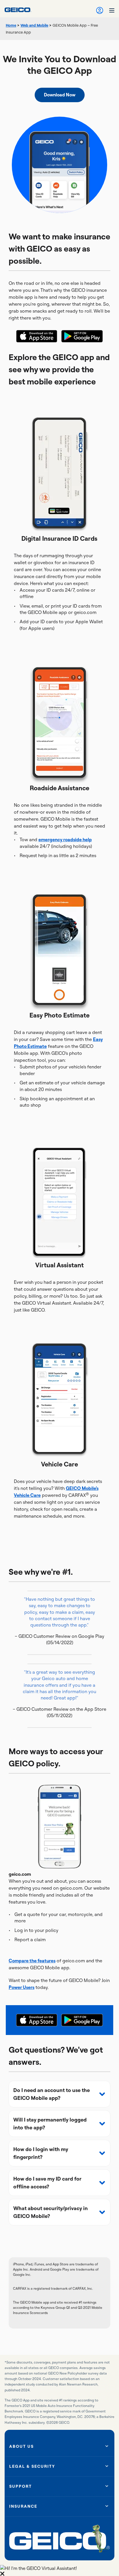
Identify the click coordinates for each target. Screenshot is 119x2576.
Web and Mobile (34, 25)
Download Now (60, 95)
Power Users (22, 1987)
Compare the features (32, 1961)
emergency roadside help (65, 839)
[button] (59, 2094)
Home (11, 25)
